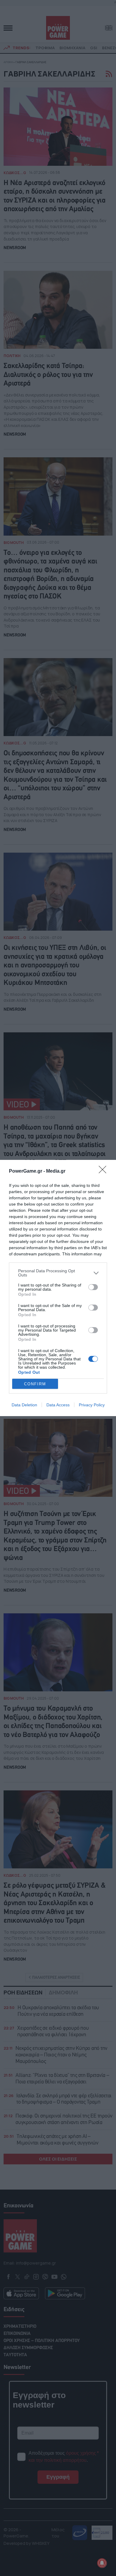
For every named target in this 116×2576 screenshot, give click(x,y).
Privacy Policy (92, 1405)
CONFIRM (35, 1384)
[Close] (104, 1171)
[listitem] (58, 1273)
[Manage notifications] (102, 2563)
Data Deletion (24, 1405)
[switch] (93, 1287)
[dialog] (58, 1288)
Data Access (58, 1405)
